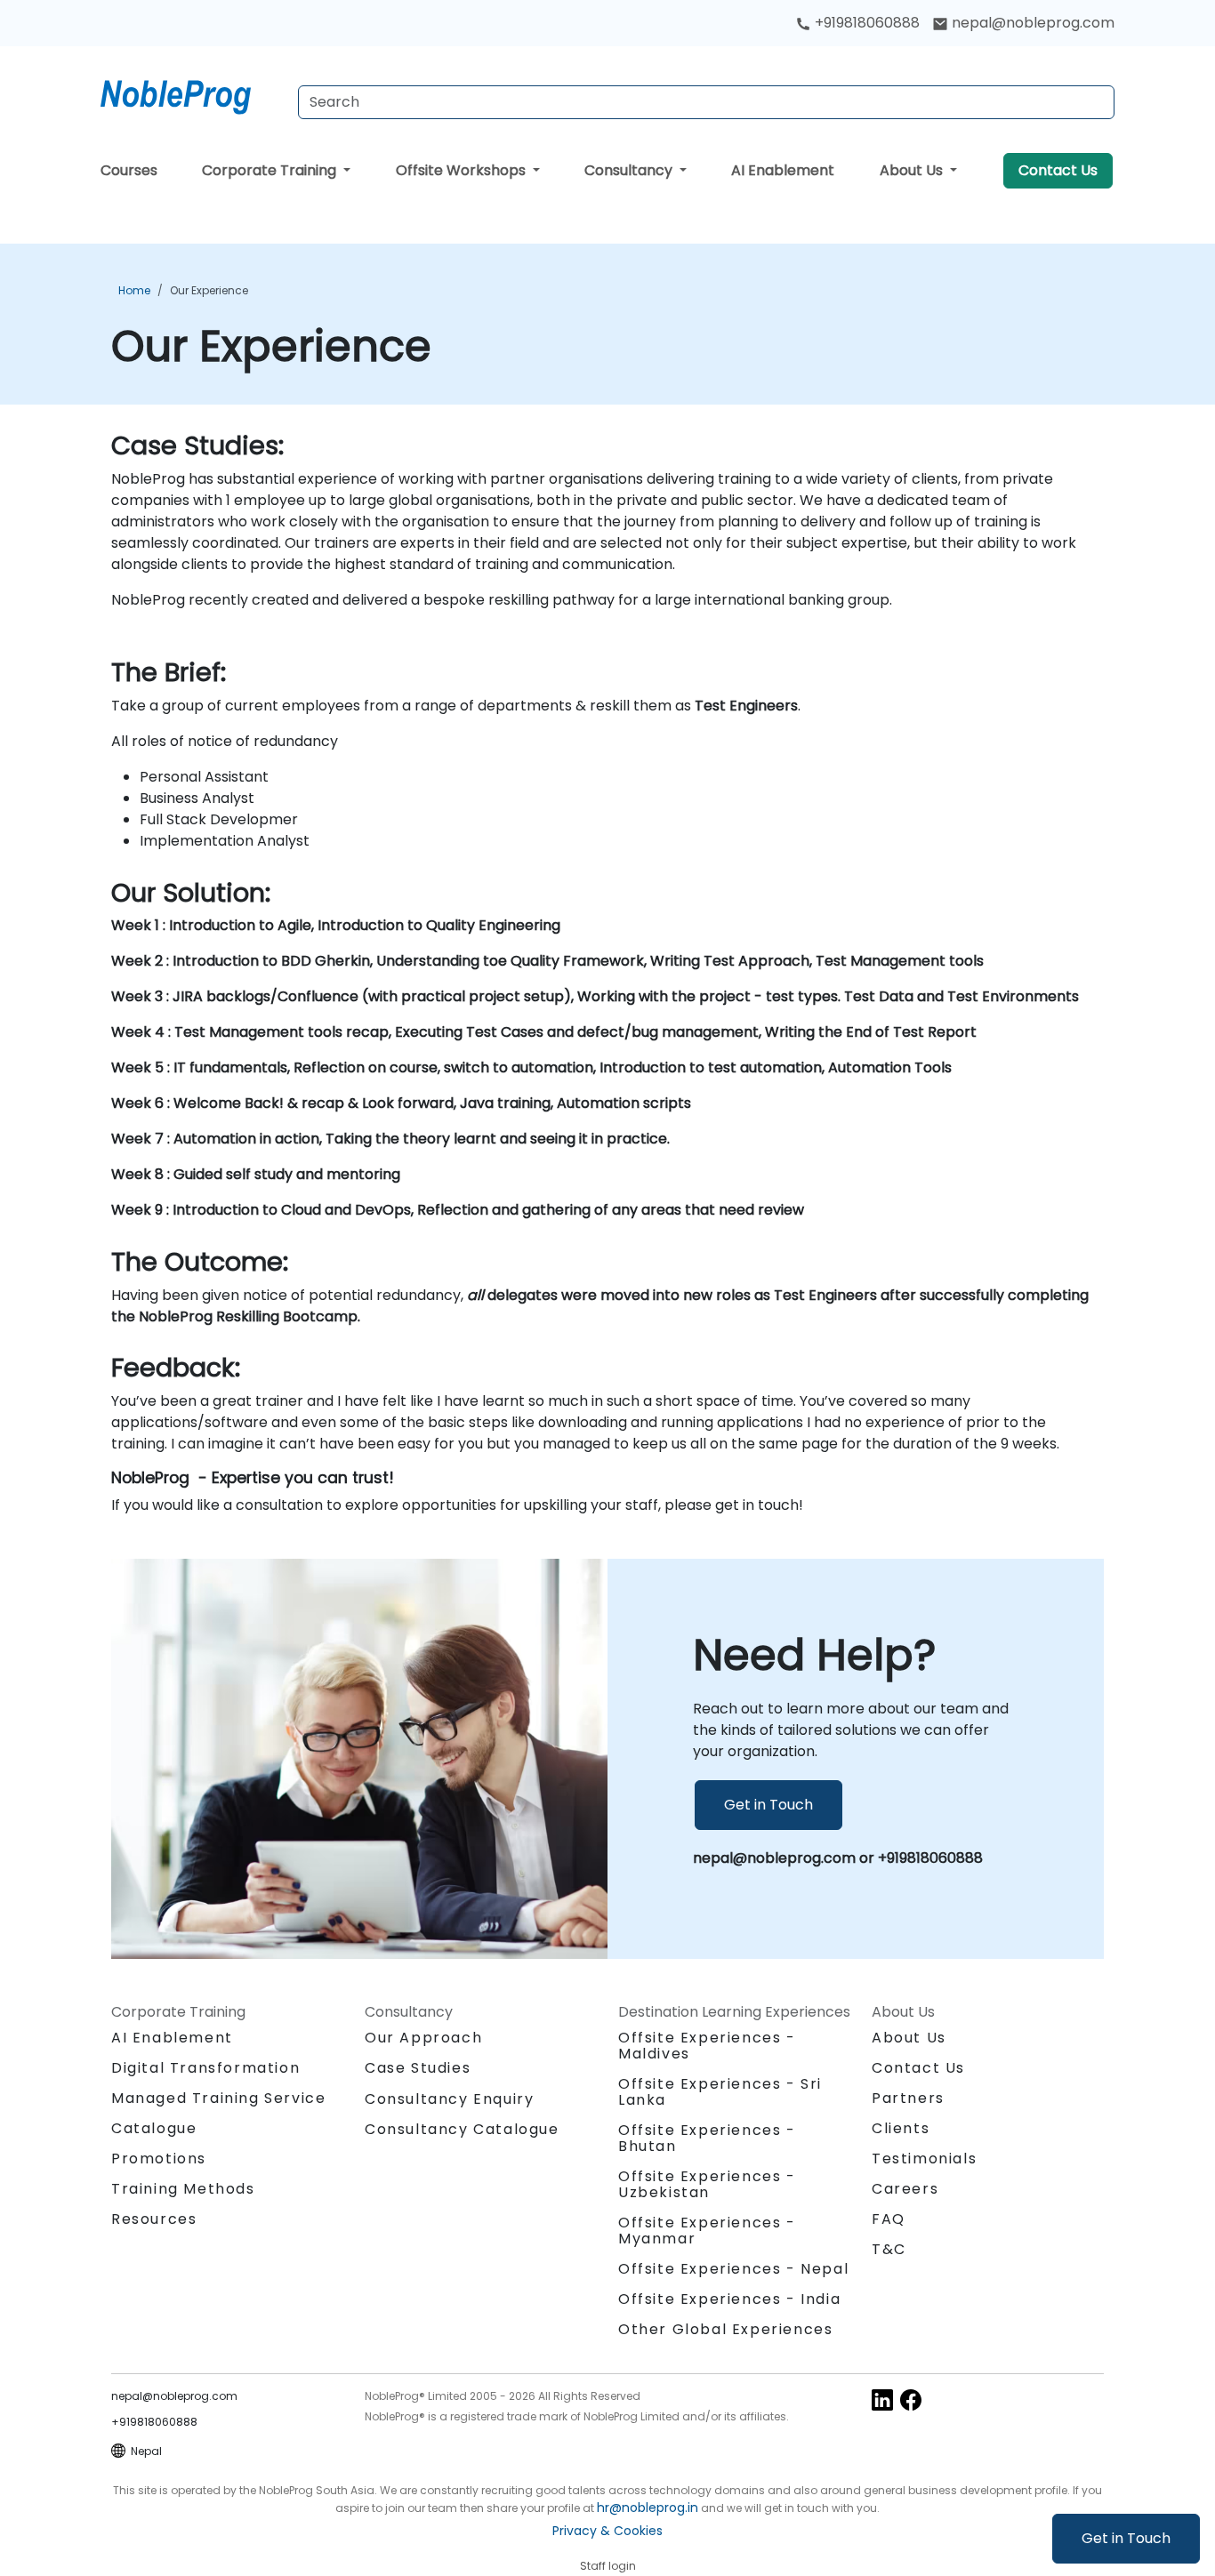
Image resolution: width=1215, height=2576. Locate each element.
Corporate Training (271, 170)
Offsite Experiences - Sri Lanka (720, 2092)
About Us (913, 170)
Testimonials (924, 2159)
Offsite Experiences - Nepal (733, 2269)
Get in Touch (1126, 2538)
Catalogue (154, 2128)
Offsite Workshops (463, 170)
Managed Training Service (218, 2098)
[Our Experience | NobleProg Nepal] (192, 93)
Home (134, 290)
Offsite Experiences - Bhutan (707, 2138)
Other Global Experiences (725, 2329)
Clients (901, 2128)
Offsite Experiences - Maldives (707, 2046)
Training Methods (183, 2189)
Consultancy (630, 170)
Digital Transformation (205, 2068)
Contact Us (1058, 170)
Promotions (159, 2159)
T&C (889, 2249)
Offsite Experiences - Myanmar (707, 2231)
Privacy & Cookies (607, 2531)
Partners (908, 2098)
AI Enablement (783, 170)
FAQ (889, 2219)
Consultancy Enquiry (449, 2099)
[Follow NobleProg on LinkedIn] (882, 2399)
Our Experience (209, 290)
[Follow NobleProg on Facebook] (911, 2399)
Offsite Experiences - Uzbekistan (707, 2184)
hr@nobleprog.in (648, 2508)
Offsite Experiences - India (729, 2299)
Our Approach (423, 2038)
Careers (905, 2189)
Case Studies (418, 2068)
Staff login (608, 2566)
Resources (154, 2219)
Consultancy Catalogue (462, 2129)
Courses (129, 170)
